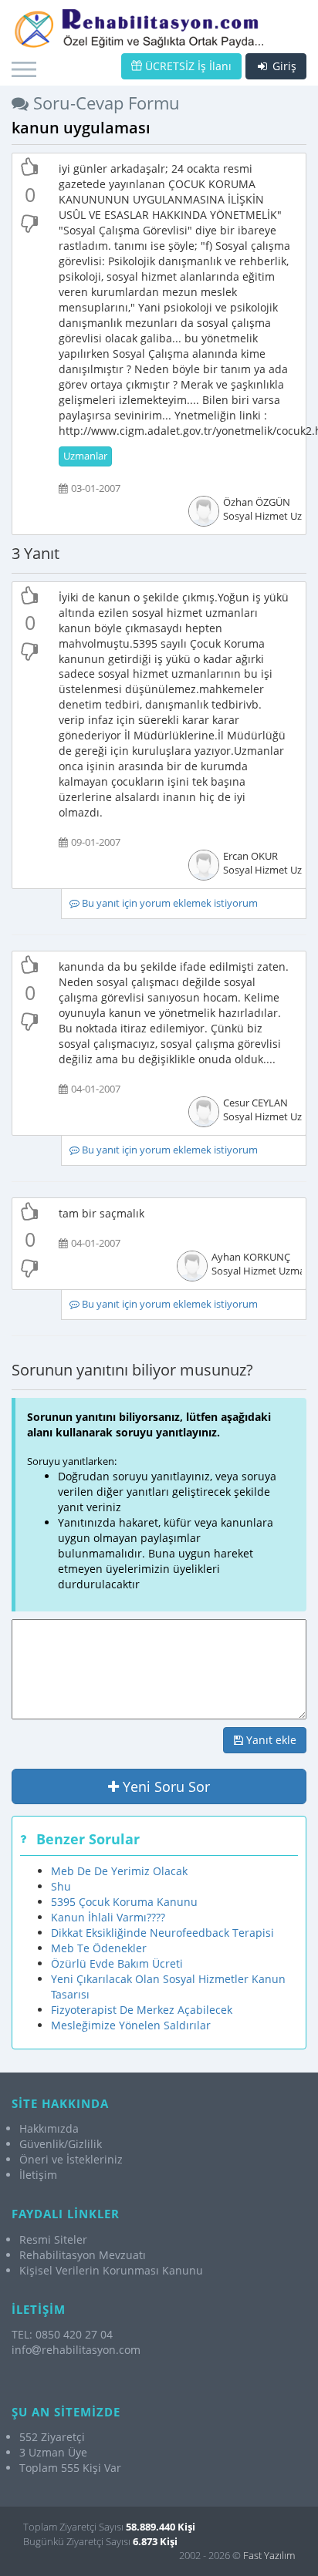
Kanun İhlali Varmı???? (108, 1917)
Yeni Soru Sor (164, 1786)
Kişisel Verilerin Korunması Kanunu (111, 2270)
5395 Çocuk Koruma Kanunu (124, 1902)
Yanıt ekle (270, 1740)
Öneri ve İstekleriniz (71, 2159)
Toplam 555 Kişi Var (70, 2468)
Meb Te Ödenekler (99, 1948)
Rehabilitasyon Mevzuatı (83, 2255)
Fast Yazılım (269, 2555)
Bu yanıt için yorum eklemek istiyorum (169, 903)
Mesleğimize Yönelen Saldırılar (131, 2025)
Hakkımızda (49, 2128)
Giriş (283, 66)
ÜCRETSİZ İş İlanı (187, 66)
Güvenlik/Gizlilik (61, 2144)
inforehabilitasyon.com (76, 2350)
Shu (61, 1886)
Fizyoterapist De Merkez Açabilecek (142, 2010)
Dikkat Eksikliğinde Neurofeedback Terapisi (162, 1933)
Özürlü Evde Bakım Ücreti (117, 1963)
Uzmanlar (85, 456)
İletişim (38, 2175)
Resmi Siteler (53, 2239)
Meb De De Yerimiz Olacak (119, 1871)
